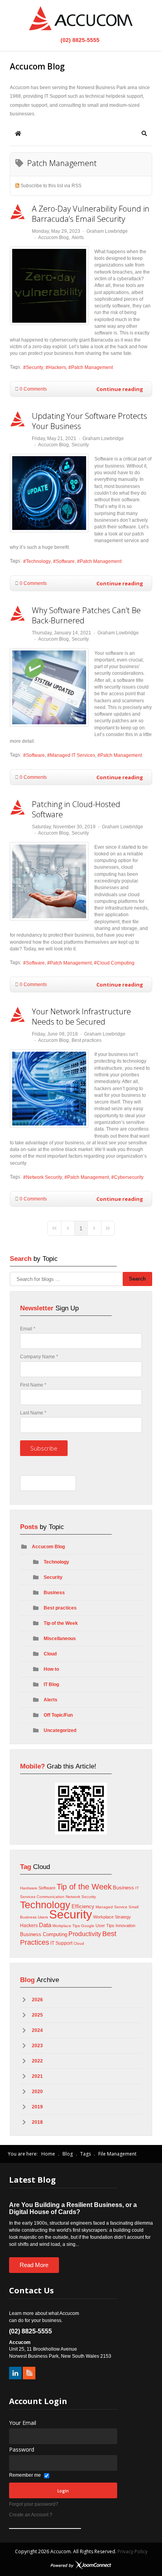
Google (88, 1926)
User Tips (105, 1926)
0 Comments (33, 389)
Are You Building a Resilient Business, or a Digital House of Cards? (73, 2208)
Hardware (29, 1888)
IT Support (61, 1943)
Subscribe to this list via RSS (51, 186)
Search (137, 1279)
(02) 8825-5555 (79, 40)
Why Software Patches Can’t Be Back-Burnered (86, 615)
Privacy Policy (133, 2551)
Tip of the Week (61, 1623)
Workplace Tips (66, 1926)
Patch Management (92, 367)
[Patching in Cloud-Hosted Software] (49, 881)
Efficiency (83, 1906)
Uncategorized (60, 1730)
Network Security (44, 1177)
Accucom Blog (53, 238)
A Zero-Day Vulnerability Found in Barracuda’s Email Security (91, 214)
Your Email (23, 2423)
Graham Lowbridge (107, 231)
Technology (38, 561)
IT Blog (51, 1684)
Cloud (50, 1654)
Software (65, 561)
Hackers (57, 367)
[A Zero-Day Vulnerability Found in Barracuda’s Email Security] (49, 286)
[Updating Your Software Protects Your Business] (49, 493)
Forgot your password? (34, 2504)
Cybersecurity (129, 1177)
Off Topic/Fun (58, 1715)
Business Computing (44, 1934)
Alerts (78, 238)
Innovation (125, 1926)
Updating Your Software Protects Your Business (89, 421)
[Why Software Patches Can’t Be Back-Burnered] (49, 687)
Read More (34, 2265)
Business (54, 1593)
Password (22, 2449)
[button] (144, 133)
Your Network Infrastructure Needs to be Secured (81, 1017)
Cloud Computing (116, 963)
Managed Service (111, 1907)
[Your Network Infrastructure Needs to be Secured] (49, 1089)
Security (35, 367)
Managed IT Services (73, 755)
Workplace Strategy (112, 1917)
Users (43, 1917)
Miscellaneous (60, 1639)
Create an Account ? (31, 2515)
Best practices (87, 1040)
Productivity (85, 1934)
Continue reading (120, 389)
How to (51, 1669)
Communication (51, 1897)
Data (45, 1925)
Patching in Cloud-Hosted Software (76, 809)
